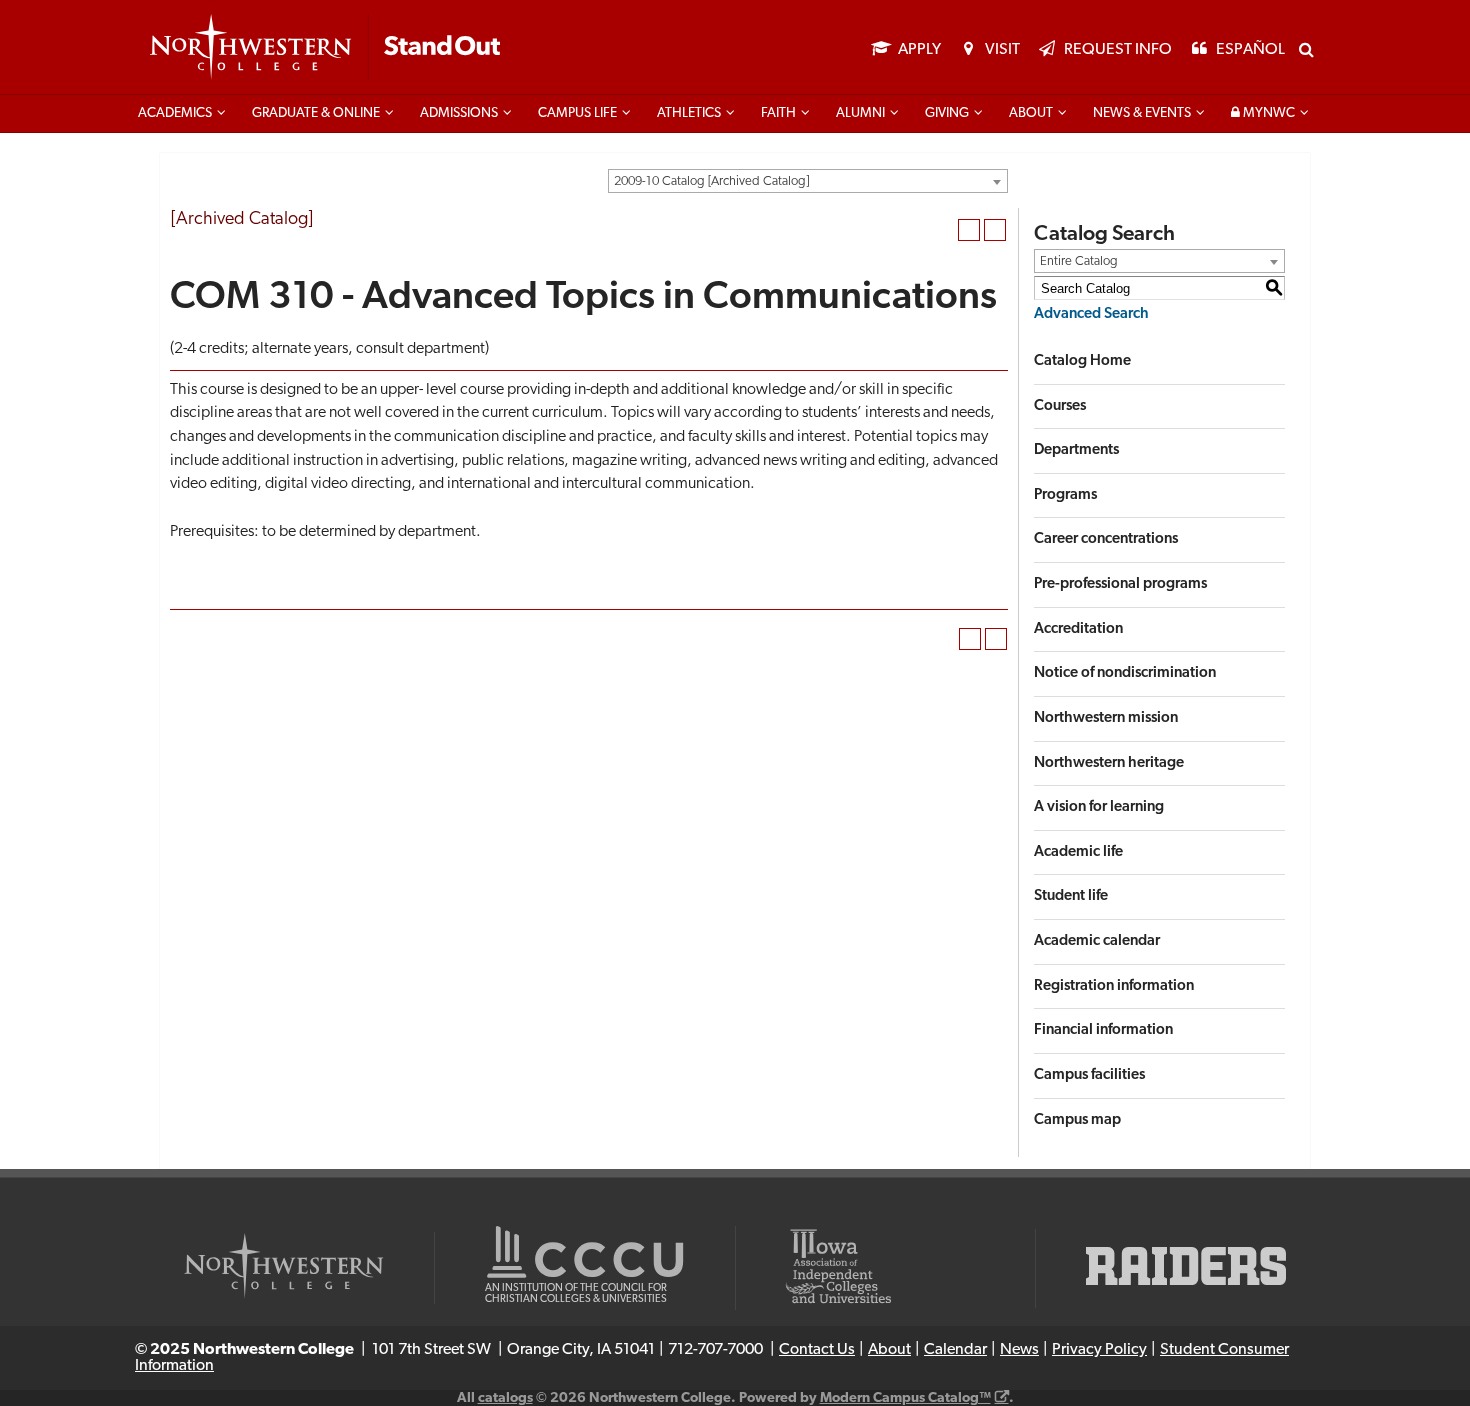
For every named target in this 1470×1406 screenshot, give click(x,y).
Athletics (689, 113)
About (1031, 113)
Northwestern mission (1106, 718)
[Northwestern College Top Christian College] (325, 48)
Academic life (1078, 852)
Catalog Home (1082, 361)
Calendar (955, 1350)
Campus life (577, 113)
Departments (1076, 450)
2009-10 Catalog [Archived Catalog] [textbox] (711, 181)
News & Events (1142, 113)
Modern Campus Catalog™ (905, 1398)
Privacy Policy (1099, 1350)
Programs (1065, 495)
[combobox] (808, 181)
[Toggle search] (1306, 49)
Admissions (459, 113)
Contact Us (817, 1350)
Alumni (860, 113)
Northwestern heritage (1109, 763)
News (1019, 1350)
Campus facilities (1089, 1075)
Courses (1060, 406)
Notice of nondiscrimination (1125, 673)
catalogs (505, 1398)
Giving (947, 113)
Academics (175, 113)
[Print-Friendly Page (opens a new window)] (969, 230)
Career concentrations (1106, 539)
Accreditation (1078, 629)
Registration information (1114, 986)
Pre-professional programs (1120, 584)
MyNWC (1267, 113)
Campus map (1077, 1120)
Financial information (1103, 1030)
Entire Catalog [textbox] (1079, 261)
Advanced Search (1091, 314)
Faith (778, 113)
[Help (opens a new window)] (995, 230)
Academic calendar (1097, 941)
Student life (1071, 896)
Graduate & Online (316, 113)
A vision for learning (1099, 807)
